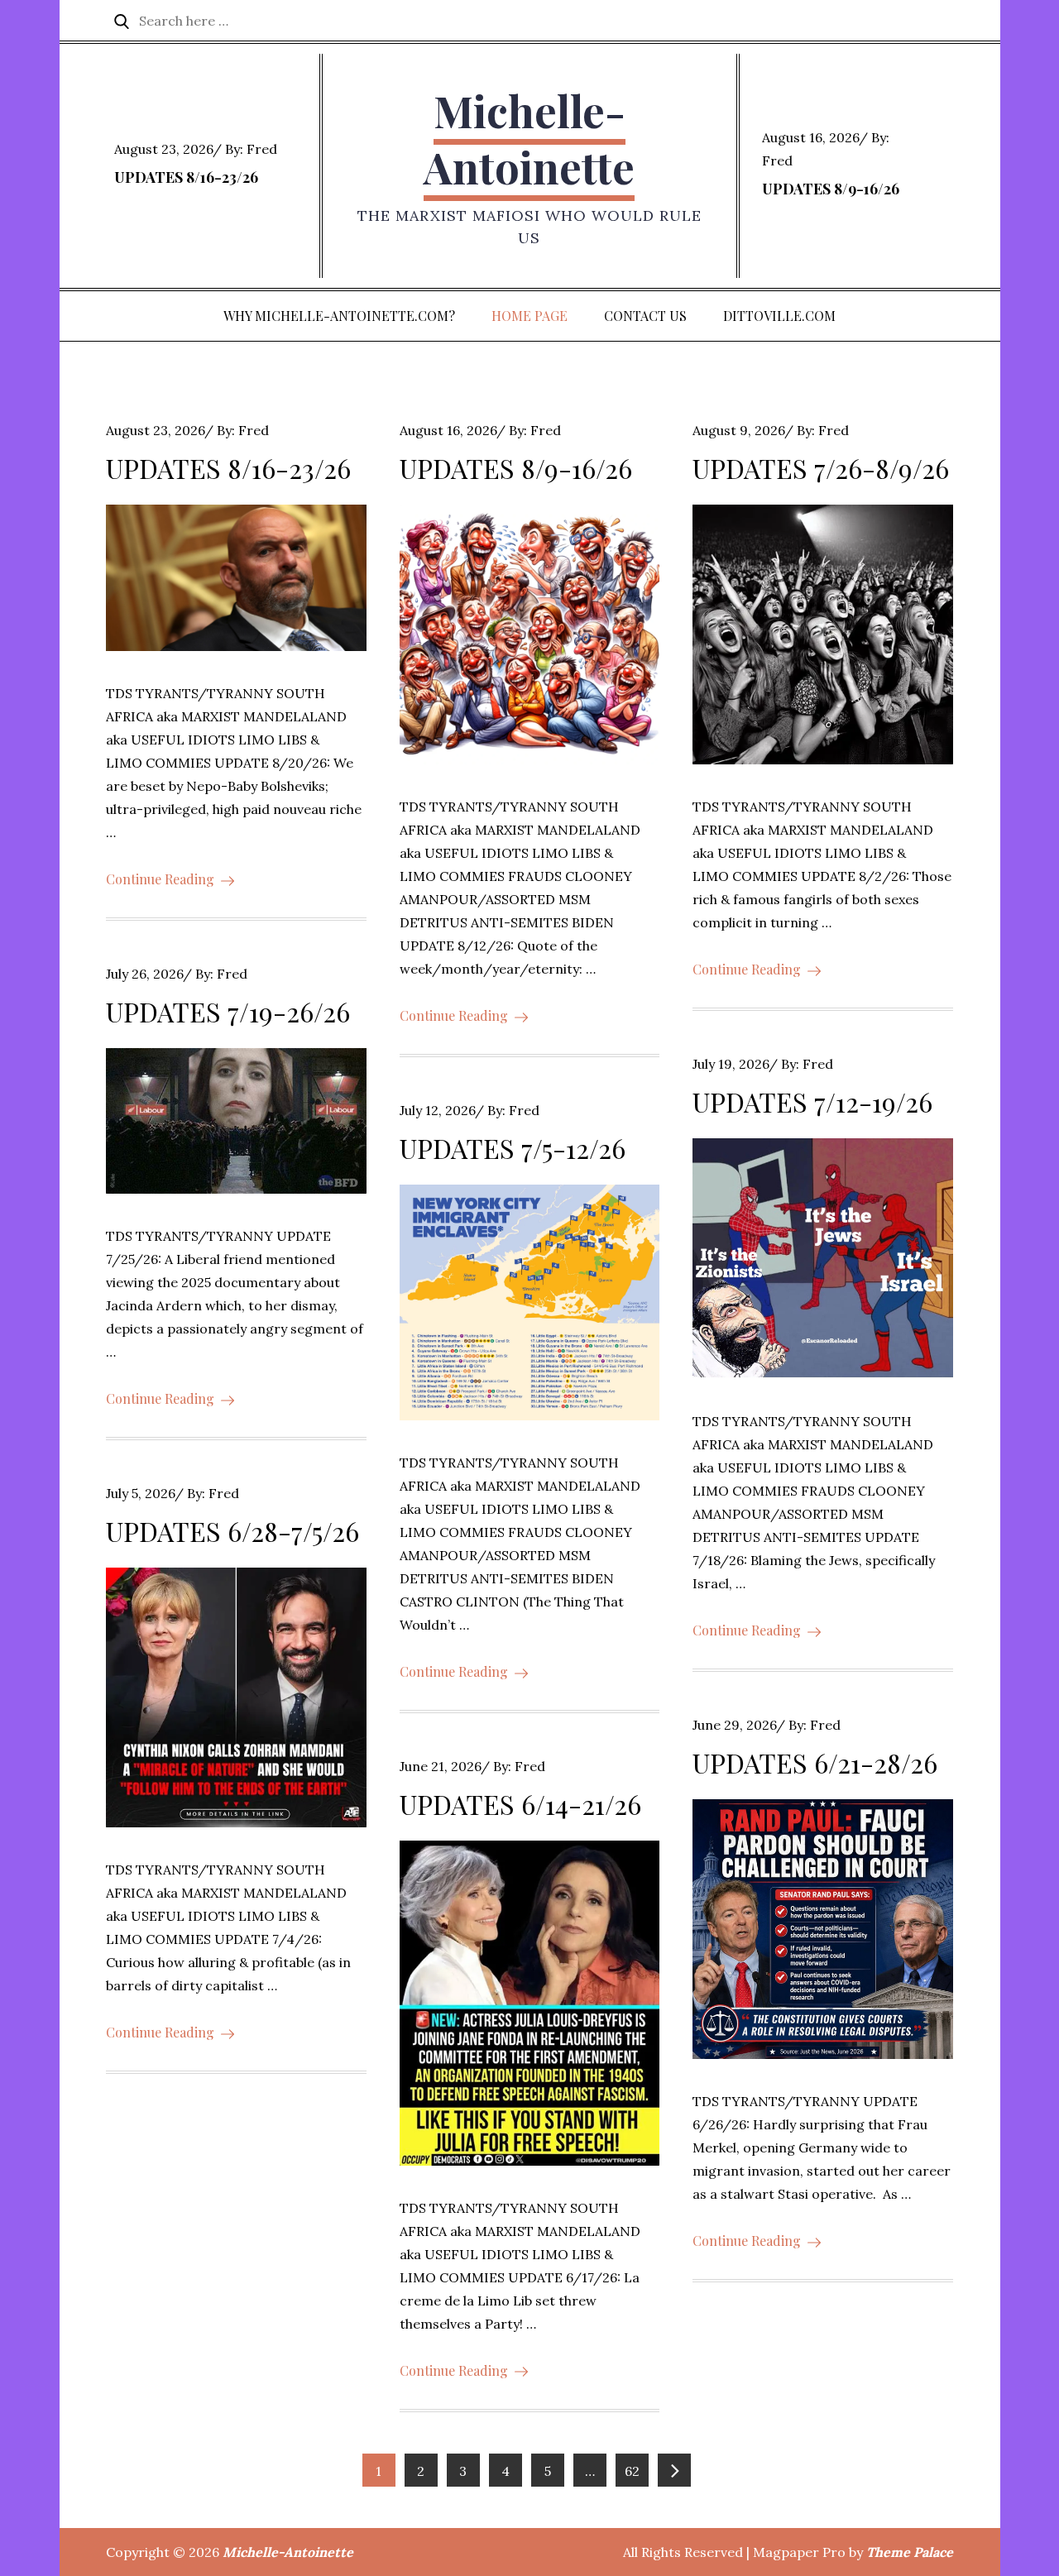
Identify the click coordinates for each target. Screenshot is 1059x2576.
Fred (262, 149)
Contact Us (645, 316)
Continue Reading (160, 879)
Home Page (529, 316)
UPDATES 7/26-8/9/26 (821, 468)
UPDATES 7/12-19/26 (812, 1101)
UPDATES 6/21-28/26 (815, 1762)
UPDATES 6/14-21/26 (520, 1804)
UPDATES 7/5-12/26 (513, 1148)
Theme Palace (910, 2552)
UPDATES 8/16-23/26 (186, 177)
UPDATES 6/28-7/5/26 (232, 1531)
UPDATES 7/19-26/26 (228, 1011)
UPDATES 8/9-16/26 (831, 189)
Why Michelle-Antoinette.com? (339, 316)
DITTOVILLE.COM (779, 316)
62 (632, 2471)
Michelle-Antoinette (529, 139)
